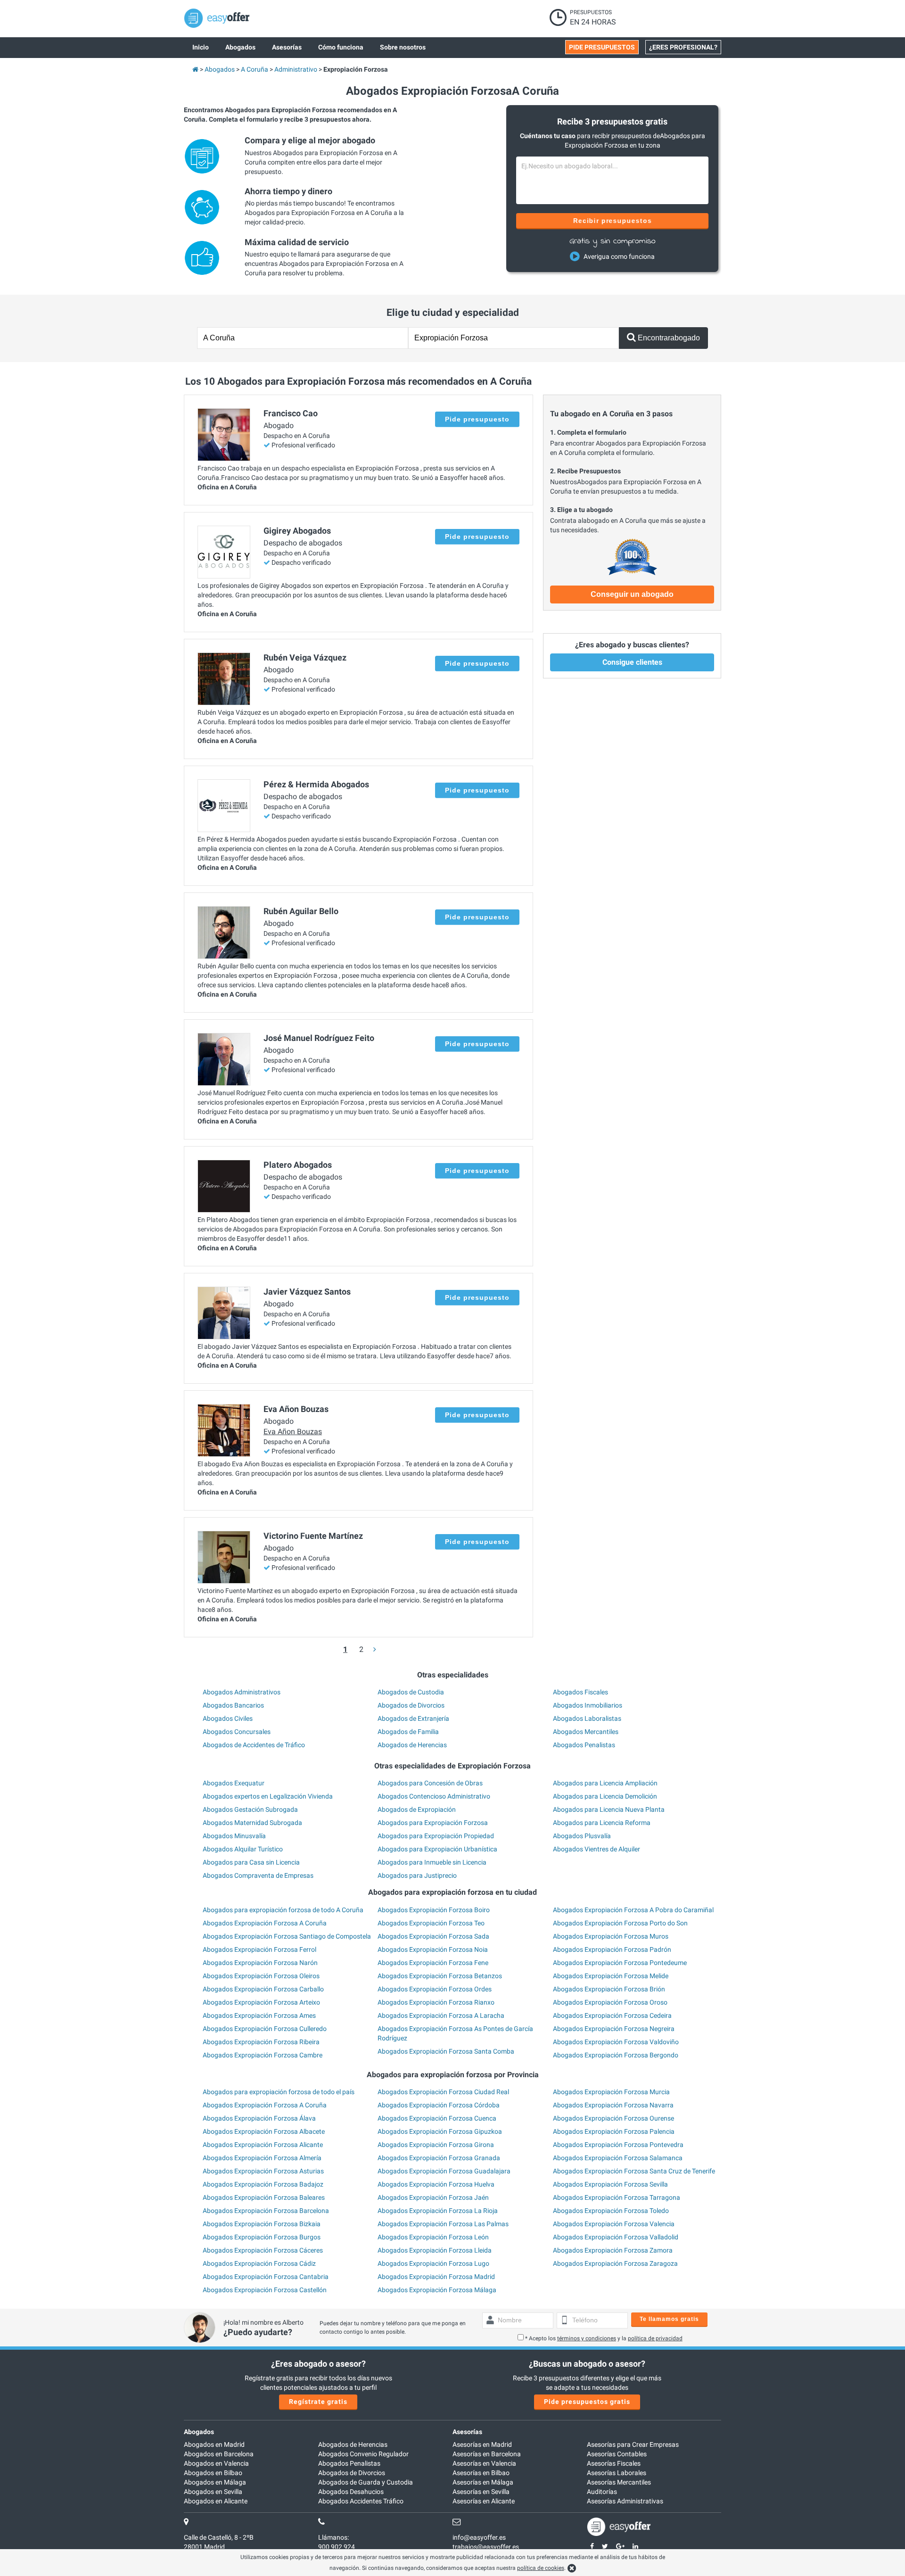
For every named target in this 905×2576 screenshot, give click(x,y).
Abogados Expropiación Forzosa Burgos (262, 2237)
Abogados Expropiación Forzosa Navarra (613, 2105)
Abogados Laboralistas (587, 1718)
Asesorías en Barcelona (487, 2454)
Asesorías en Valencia (484, 2463)
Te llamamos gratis (669, 2319)
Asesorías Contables (617, 2454)
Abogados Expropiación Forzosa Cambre (263, 2055)
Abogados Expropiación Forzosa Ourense (613, 2118)
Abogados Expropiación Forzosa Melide (611, 1976)
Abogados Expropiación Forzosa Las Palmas (443, 2224)
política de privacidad (655, 2338)
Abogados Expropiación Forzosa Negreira (614, 2029)
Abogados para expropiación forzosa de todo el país (279, 2092)
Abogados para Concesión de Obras (430, 1783)
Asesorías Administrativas (625, 2501)
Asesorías (467, 2432)
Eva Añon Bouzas (293, 1432)
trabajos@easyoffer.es (486, 2547)
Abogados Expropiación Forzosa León (433, 2237)
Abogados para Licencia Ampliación (605, 1783)
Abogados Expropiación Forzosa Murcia (611, 2092)
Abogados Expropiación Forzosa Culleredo (265, 2029)
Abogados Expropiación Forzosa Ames (259, 2015)
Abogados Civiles (228, 1718)
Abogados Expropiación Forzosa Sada (433, 1936)
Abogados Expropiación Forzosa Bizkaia (262, 2224)
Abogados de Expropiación (417, 1809)
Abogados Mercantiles (586, 1732)
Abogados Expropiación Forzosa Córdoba (439, 2105)
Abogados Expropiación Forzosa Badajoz (263, 2184)
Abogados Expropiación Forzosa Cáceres (263, 2250)
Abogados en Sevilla (213, 2492)
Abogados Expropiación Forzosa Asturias (263, 2171)
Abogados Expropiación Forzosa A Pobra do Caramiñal (633, 1910)
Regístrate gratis (318, 2402)
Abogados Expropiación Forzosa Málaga (437, 2290)
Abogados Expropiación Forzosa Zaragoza (615, 2263)
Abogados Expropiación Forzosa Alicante (263, 2145)
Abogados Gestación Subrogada (250, 1809)
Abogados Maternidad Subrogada (252, 1823)
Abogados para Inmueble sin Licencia (432, 1862)
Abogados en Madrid (214, 2444)
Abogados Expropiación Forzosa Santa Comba (446, 2051)
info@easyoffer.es (479, 2537)
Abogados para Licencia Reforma (602, 1823)
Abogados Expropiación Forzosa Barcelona (266, 2211)
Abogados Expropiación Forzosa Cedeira (612, 2015)
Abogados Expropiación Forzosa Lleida (435, 2250)
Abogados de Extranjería (413, 1718)
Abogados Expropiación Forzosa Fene (433, 1963)
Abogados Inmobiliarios (588, 1705)
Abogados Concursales (237, 1732)
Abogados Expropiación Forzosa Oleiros (261, 1976)
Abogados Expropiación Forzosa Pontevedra (618, 2145)
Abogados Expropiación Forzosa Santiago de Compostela (287, 1936)
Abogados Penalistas (584, 1745)
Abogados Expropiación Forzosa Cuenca (437, 2118)
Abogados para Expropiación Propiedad (436, 1836)
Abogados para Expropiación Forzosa (433, 1823)
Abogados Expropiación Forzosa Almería (262, 2158)
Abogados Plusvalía (582, 1836)
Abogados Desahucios (351, 2492)
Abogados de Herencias (412, 1745)
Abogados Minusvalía (234, 1836)
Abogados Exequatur (234, 1783)
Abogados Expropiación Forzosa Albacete (264, 2131)
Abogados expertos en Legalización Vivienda (268, 1796)
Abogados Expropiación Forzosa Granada (439, 2158)
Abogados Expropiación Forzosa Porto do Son (620, 1923)
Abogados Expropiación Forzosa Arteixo (261, 2002)
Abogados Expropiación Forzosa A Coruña (265, 1923)
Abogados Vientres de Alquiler (596, 1849)
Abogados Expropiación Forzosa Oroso (610, 2002)
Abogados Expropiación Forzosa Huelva (436, 2184)
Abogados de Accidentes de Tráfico (254, 1745)
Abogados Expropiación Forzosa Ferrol (259, 1949)
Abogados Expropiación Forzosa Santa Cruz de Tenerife (634, 2171)
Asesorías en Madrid (482, 2444)
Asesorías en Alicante (484, 2501)
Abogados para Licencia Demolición (605, 1796)
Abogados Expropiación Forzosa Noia (433, 1949)
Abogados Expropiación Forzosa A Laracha (441, 2015)
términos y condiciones (587, 2338)
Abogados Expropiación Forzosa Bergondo (616, 2055)
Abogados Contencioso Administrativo (434, 1796)
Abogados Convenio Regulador (363, 2454)
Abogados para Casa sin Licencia (251, 1862)
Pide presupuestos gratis (587, 2402)
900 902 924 (337, 2547)
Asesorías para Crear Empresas (633, 2444)
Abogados (199, 2432)
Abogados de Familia (408, 1732)
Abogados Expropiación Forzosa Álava (259, 2118)
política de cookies (541, 2568)
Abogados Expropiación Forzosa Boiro (434, 1910)
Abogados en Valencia (216, 2463)
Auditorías (602, 2492)
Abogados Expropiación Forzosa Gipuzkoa (440, 2131)
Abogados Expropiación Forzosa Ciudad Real (443, 2092)
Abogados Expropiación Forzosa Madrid (436, 2277)
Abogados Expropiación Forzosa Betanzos (440, 1976)
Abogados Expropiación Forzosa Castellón (265, 2290)
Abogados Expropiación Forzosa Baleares (264, 2197)
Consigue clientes (632, 662)
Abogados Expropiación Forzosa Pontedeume (620, 1963)
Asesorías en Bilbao (481, 2473)
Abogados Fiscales (580, 1692)
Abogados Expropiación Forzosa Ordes (435, 1989)
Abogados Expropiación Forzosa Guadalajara (444, 2171)
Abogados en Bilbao (213, 2473)
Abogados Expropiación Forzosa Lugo (433, 2263)
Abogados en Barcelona (219, 2454)
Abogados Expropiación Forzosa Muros (611, 1936)
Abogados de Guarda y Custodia (366, 2482)
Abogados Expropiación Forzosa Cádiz (259, 2263)
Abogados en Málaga (215, 2482)
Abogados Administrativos (242, 1692)
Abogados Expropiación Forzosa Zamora (613, 2250)
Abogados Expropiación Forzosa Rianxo (436, 2002)
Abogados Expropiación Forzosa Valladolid (616, 2237)
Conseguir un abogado (632, 594)
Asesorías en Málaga (483, 2482)
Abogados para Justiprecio (417, 1875)
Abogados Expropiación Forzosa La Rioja (438, 2211)
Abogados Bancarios (233, 1705)
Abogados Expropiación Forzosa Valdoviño (616, 2042)
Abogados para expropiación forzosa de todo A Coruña (283, 1910)
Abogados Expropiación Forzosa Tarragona (617, 2197)
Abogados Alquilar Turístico (243, 1849)
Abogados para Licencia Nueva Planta (609, 1809)
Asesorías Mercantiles (619, 2482)
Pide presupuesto (477, 419)
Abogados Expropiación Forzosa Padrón (612, 1949)
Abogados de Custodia (411, 1692)
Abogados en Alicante (216, 2501)
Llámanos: (333, 2537)
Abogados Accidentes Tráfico (361, 2501)
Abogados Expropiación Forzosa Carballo (263, 1989)
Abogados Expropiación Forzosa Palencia (614, 2131)
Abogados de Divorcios (411, 1705)
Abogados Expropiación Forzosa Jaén (433, 2197)
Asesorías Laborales (617, 2473)
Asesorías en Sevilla (481, 2492)
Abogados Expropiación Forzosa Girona (436, 2145)
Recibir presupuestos (613, 221)
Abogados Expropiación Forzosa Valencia (614, 2224)
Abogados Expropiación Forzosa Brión (609, 1989)
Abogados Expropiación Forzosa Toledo (611, 2211)
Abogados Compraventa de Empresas (258, 1875)
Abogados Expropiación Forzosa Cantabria (266, 2277)
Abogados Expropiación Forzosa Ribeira (261, 2042)
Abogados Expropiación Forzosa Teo (431, 1923)
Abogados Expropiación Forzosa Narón (260, 1963)
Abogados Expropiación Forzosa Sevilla (610, 2184)
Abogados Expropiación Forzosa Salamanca (618, 2158)
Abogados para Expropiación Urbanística (437, 1849)
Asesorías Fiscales (614, 2463)
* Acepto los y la (604, 2338)
